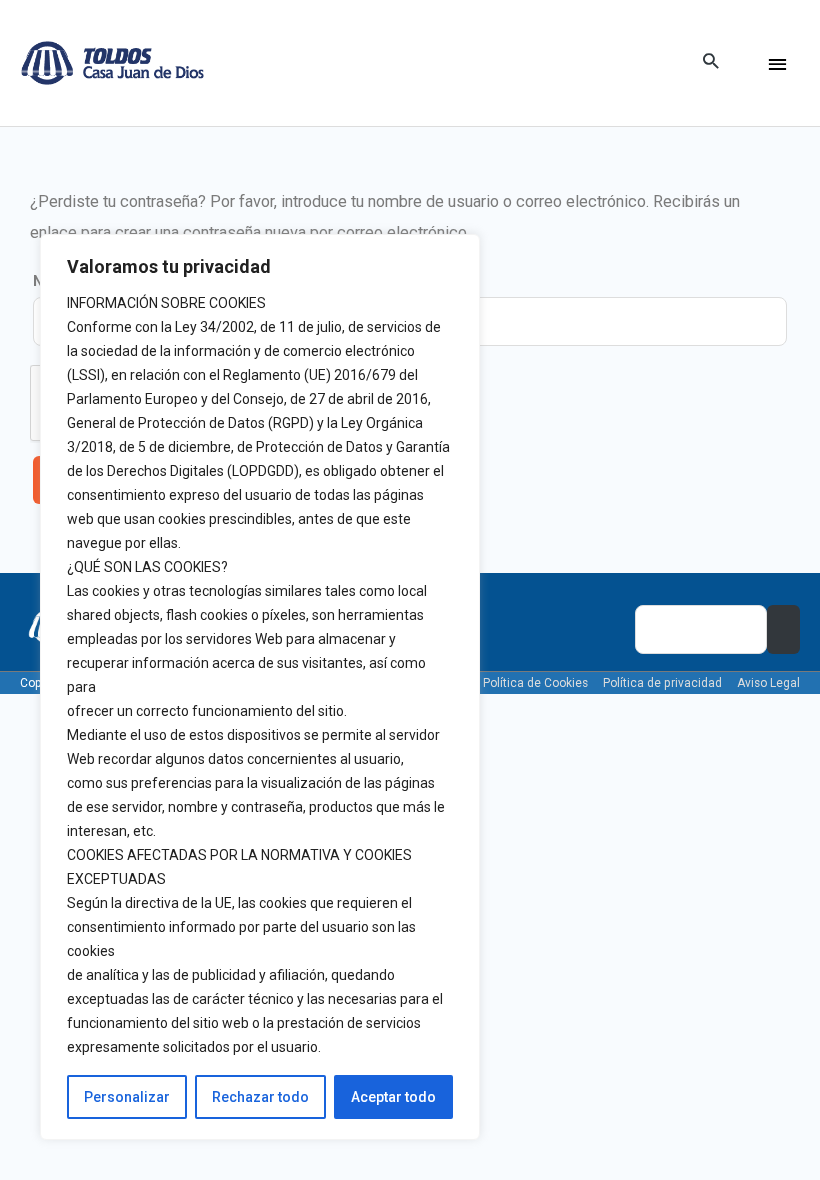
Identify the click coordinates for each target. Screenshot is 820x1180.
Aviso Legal (768, 683)
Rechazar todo (260, 1097)
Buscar (783, 629)
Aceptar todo (393, 1097)
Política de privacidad (662, 683)
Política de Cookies (535, 683)
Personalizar (127, 1097)
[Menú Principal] (777, 64)
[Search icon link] (710, 62)
